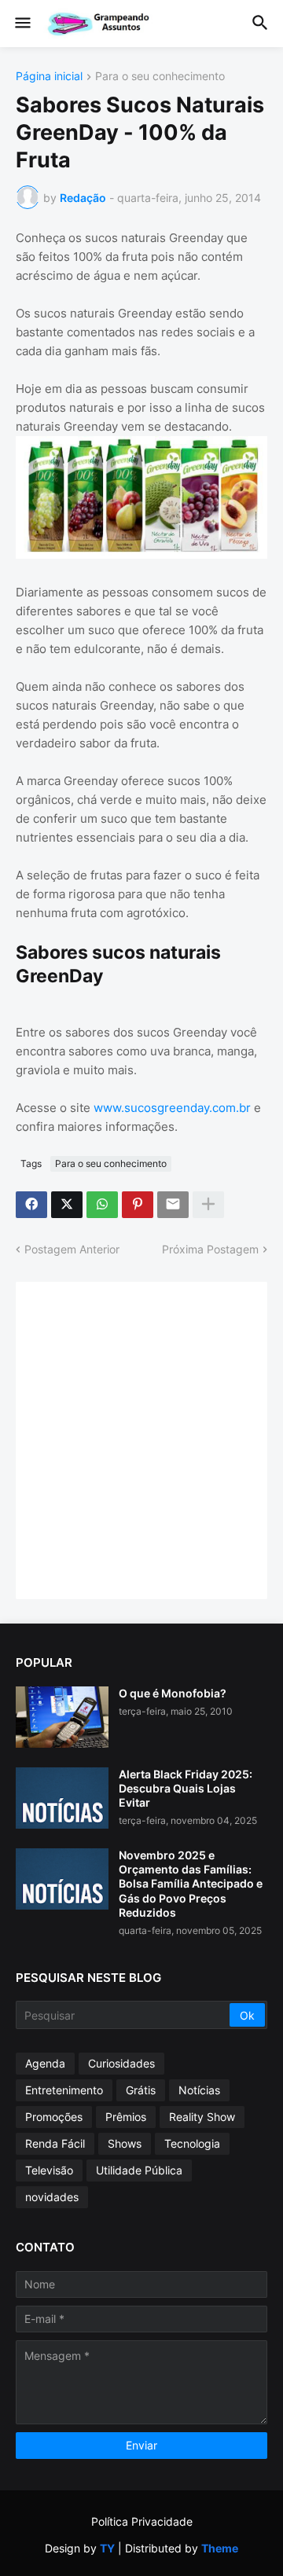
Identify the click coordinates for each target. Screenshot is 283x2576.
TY (107, 2548)
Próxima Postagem (210, 1249)
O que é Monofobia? (173, 1693)
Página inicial (49, 77)
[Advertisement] (141, 1439)
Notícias (199, 2090)
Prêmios (126, 2117)
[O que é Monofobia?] (62, 1717)
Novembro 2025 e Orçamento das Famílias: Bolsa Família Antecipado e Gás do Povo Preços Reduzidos (191, 1884)
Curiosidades (121, 2063)
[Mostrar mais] (208, 1205)
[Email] (173, 1205)
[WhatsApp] (102, 1205)
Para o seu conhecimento (160, 77)
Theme (220, 2548)
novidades (52, 2197)
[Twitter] (67, 1205)
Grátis (141, 2090)
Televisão (49, 2170)
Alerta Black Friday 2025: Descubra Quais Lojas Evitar (186, 1788)
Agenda (45, 2063)
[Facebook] (31, 1205)
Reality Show (202, 2117)
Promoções (54, 2117)
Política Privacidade (142, 2521)
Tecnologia (192, 2143)
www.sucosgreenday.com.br (172, 1108)
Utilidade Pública (139, 2170)
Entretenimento (64, 2090)
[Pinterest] (138, 1205)
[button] (22, 24)
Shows (125, 2143)
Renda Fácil (55, 2143)
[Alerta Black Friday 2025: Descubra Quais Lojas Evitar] (62, 1798)
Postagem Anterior (72, 1249)
